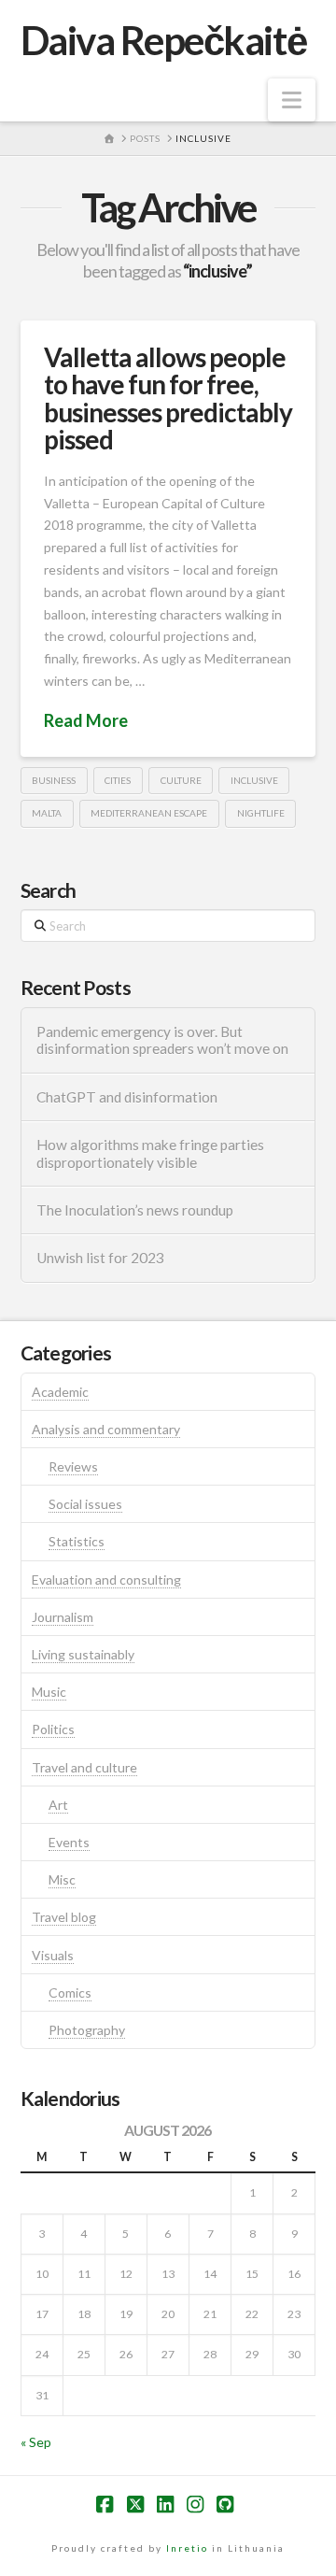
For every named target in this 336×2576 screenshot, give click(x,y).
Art (58, 1805)
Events (69, 1842)
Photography (87, 2030)
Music (49, 1692)
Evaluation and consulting (106, 1580)
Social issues (85, 1504)
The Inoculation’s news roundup (135, 1210)
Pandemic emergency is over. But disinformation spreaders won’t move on (162, 1040)
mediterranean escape (149, 813)
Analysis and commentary (106, 1429)
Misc (62, 1879)
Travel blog (64, 1917)
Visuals (53, 1955)
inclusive (254, 780)
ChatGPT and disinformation (127, 1097)
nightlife (261, 813)
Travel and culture (84, 1767)
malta (47, 813)
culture (181, 780)
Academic (60, 1392)
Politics (53, 1729)
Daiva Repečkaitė (163, 40)
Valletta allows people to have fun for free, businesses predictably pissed (168, 398)
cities (118, 780)
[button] (292, 100)
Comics (70, 1992)
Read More (86, 720)
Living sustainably (83, 1654)
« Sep (36, 2442)
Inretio (187, 2548)
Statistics (77, 1541)
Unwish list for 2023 (100, 1258)
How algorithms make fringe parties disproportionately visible (150, 1153)
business (54, 780)
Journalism (63, 1617)
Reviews (73, 1466)
